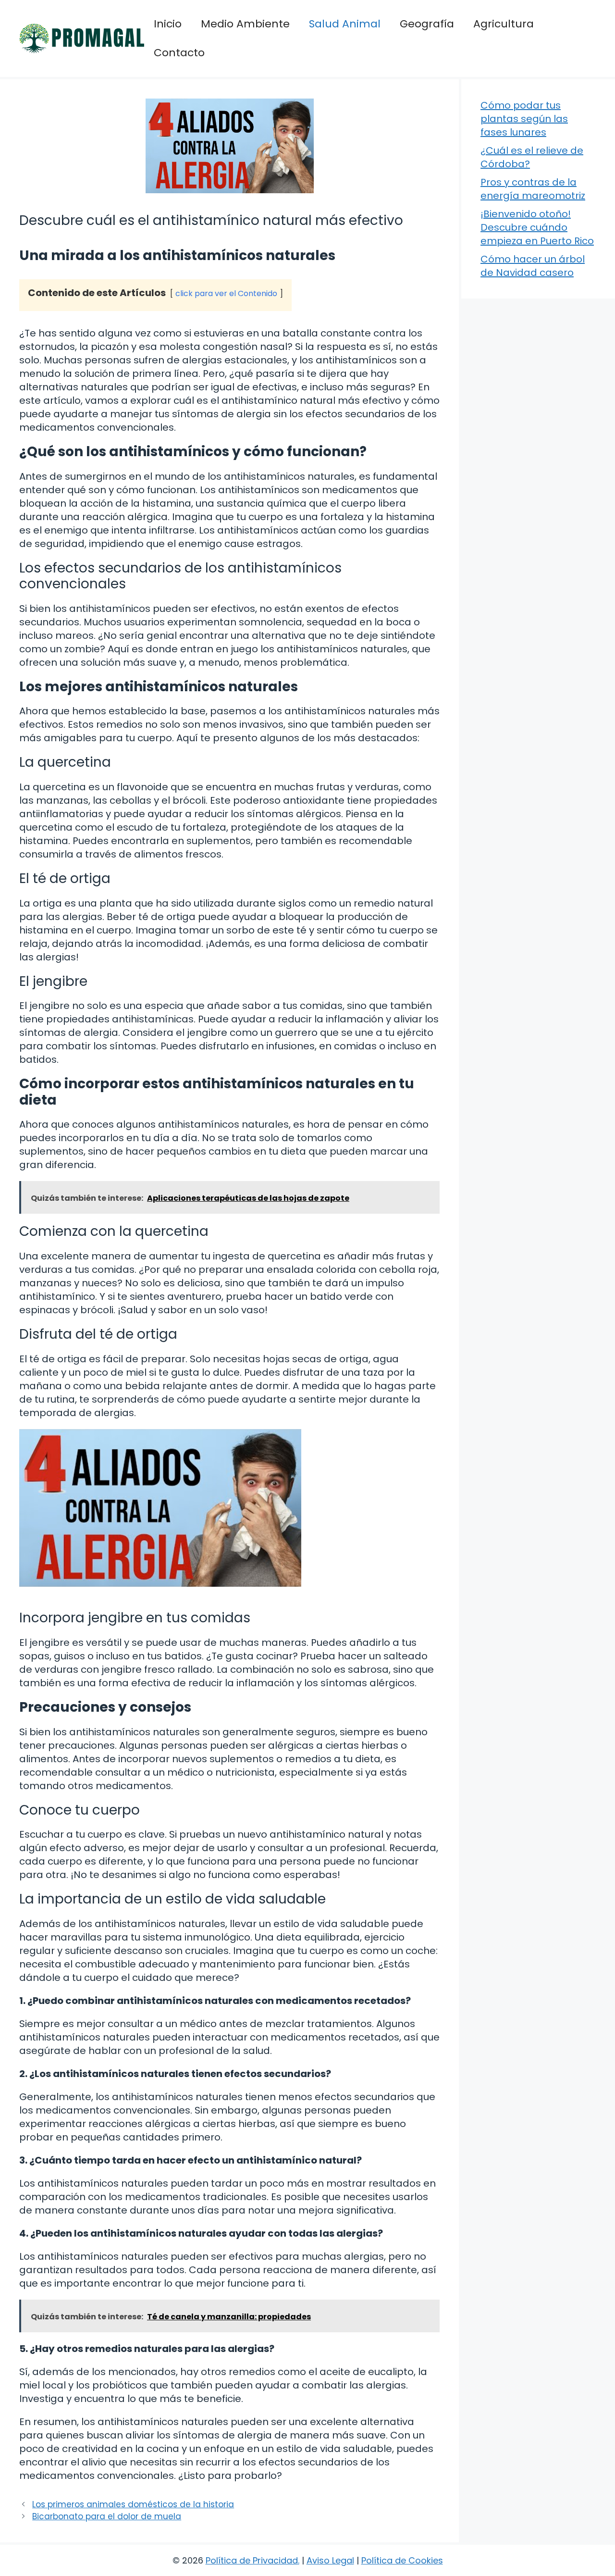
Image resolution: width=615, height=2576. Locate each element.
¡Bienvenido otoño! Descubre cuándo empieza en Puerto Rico (537, 227)
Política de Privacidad (252, 2560)
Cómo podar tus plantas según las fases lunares (524, 119)
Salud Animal (345, 24)
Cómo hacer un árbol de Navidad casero (533, 266)
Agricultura (504, 24)
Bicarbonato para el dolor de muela (107, 2516)
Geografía (427, 24)
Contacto (179, 53)
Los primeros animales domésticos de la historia (133, 2504)
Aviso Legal (330, 2560)
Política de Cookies (402, 2560)
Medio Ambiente (245, 24)
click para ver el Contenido (226, 293)
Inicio (168, 24)
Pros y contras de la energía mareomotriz (533, 189)
